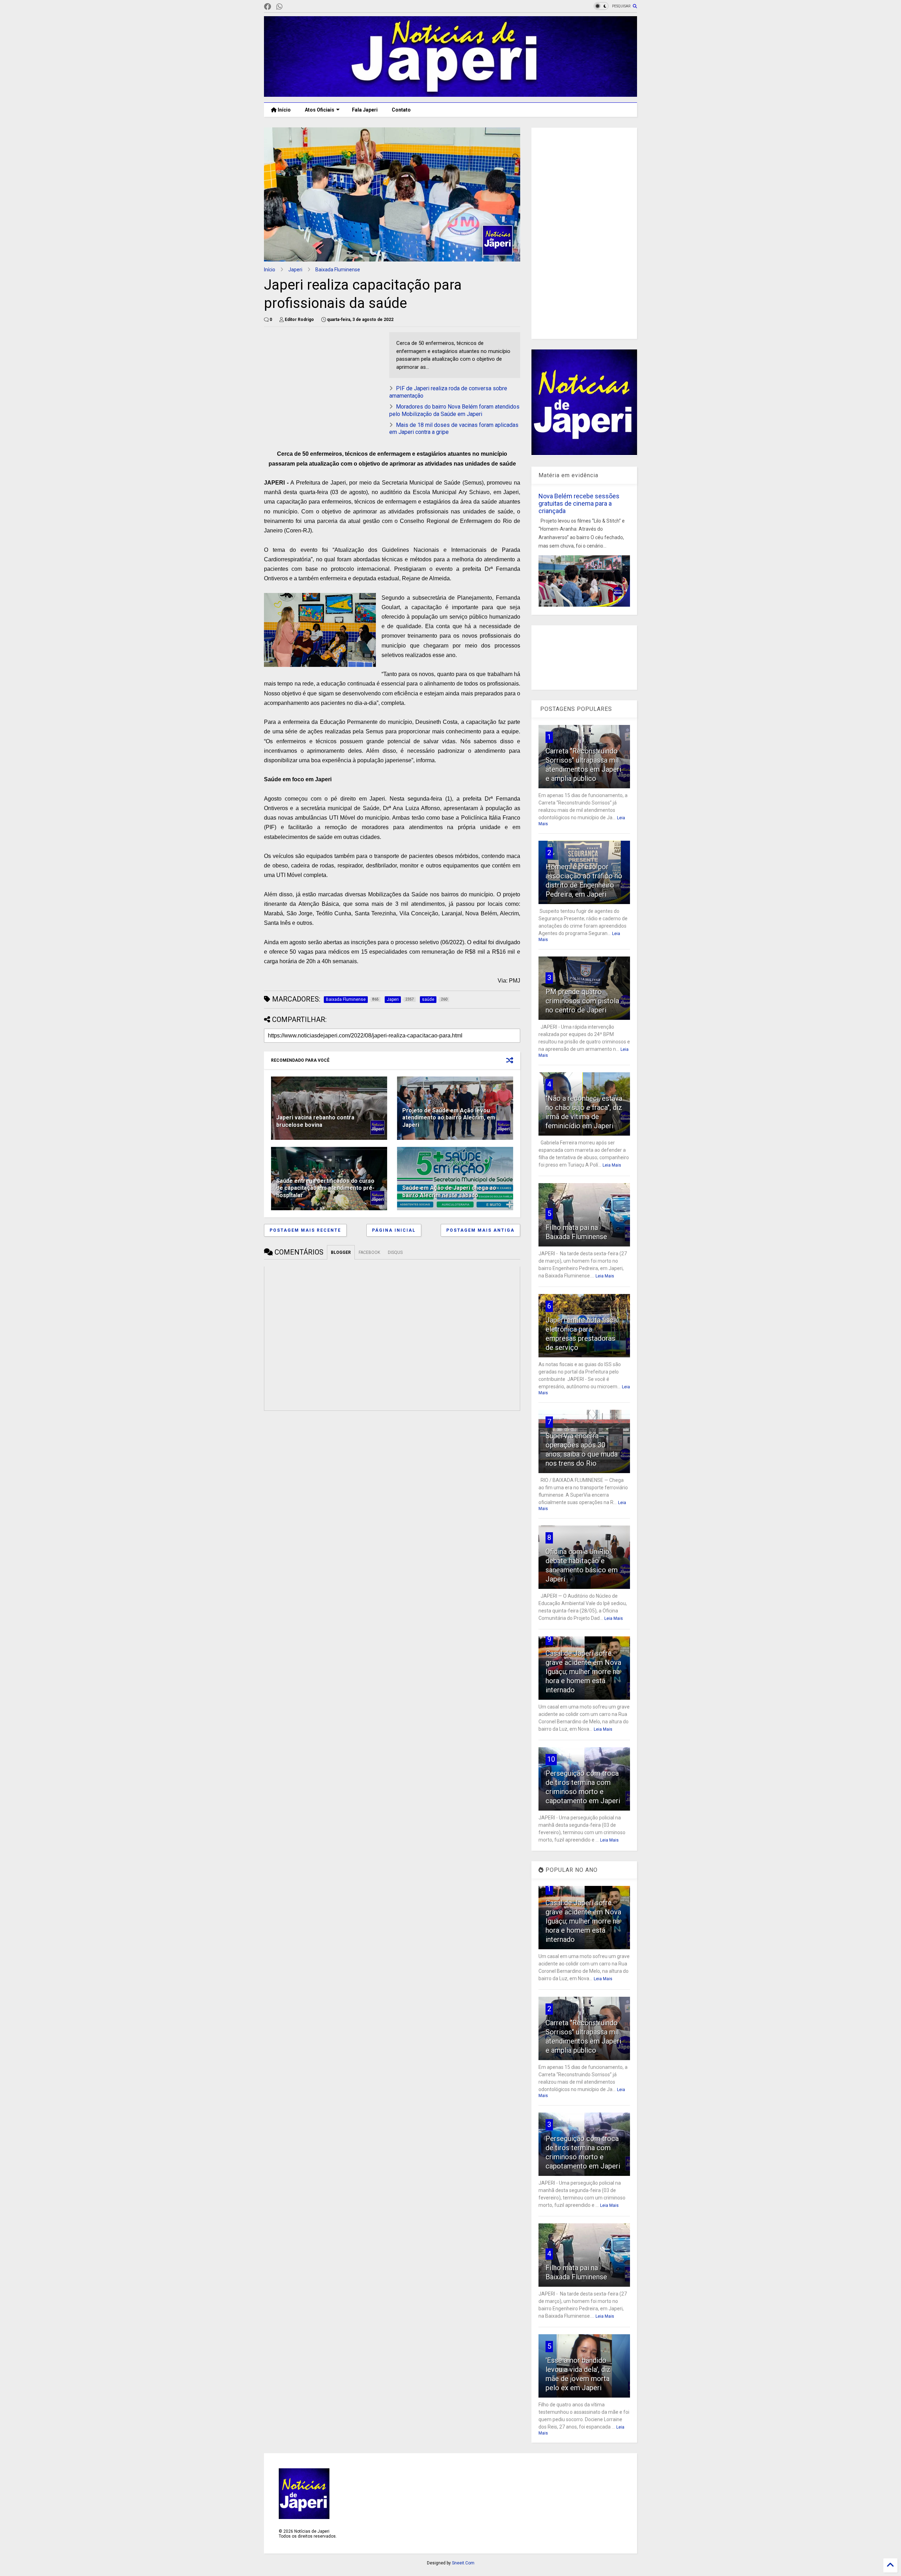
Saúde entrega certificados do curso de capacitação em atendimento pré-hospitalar (325, 1188)
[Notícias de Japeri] (450, 94)
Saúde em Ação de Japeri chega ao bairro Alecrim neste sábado (449, 1192)
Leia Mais (612, 1165)
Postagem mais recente (305, 1230)
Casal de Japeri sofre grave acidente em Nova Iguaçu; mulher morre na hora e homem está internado (583, 1672)
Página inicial (394, 1230)
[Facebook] (267, 7)
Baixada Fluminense (338, 270)
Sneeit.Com (463, 2563)
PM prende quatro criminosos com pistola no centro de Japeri (582, 1001)
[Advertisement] (323, 381)
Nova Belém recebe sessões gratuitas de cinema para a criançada (579, 503)
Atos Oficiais (320, 110)
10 (551, 1759)
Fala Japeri (365, 110)
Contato (401, 110)
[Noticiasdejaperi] (291, 7)
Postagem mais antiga (480, 1230)
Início (284, 110)
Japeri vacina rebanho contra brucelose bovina (315, 1121)
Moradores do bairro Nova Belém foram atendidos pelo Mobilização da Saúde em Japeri (454, 410)
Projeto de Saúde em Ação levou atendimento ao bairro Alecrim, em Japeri (449, 1118)
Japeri (295, 270)
